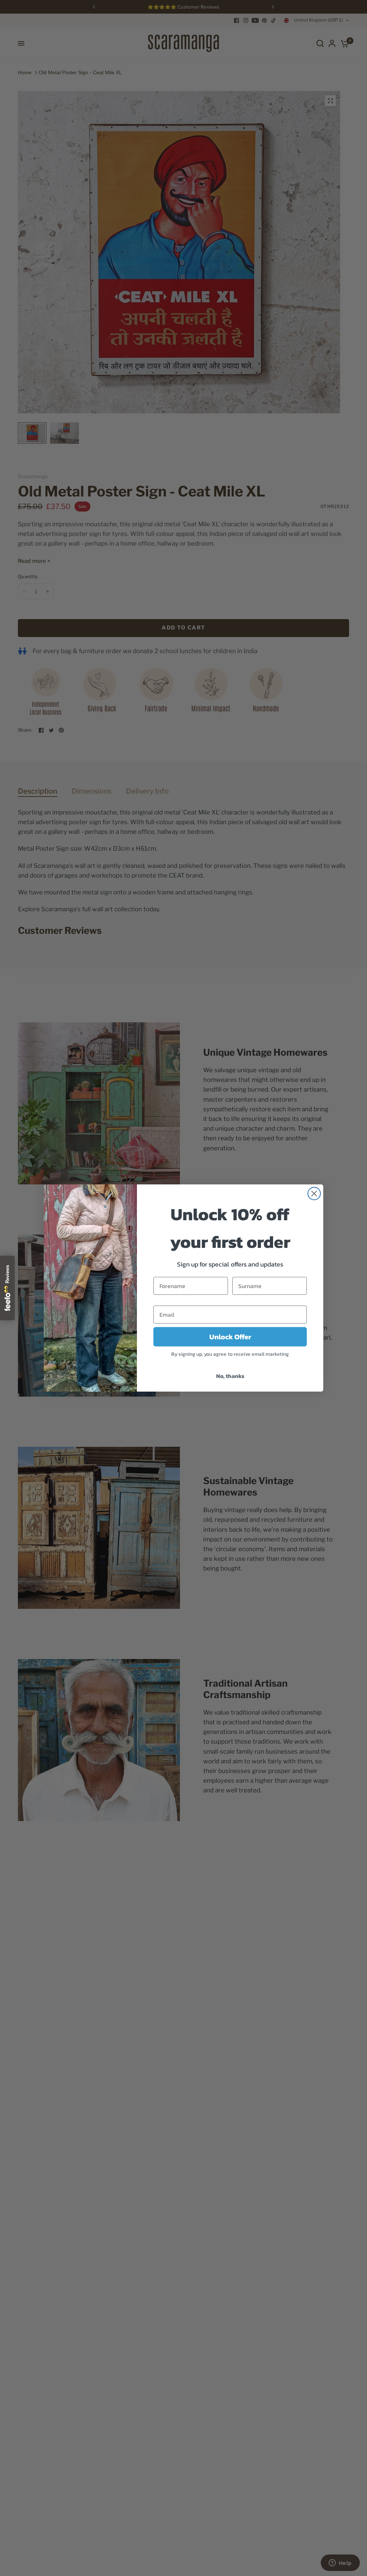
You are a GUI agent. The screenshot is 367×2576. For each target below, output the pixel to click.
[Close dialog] (314, 1194)
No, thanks (230, 1376)
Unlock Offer (230, 1337)
